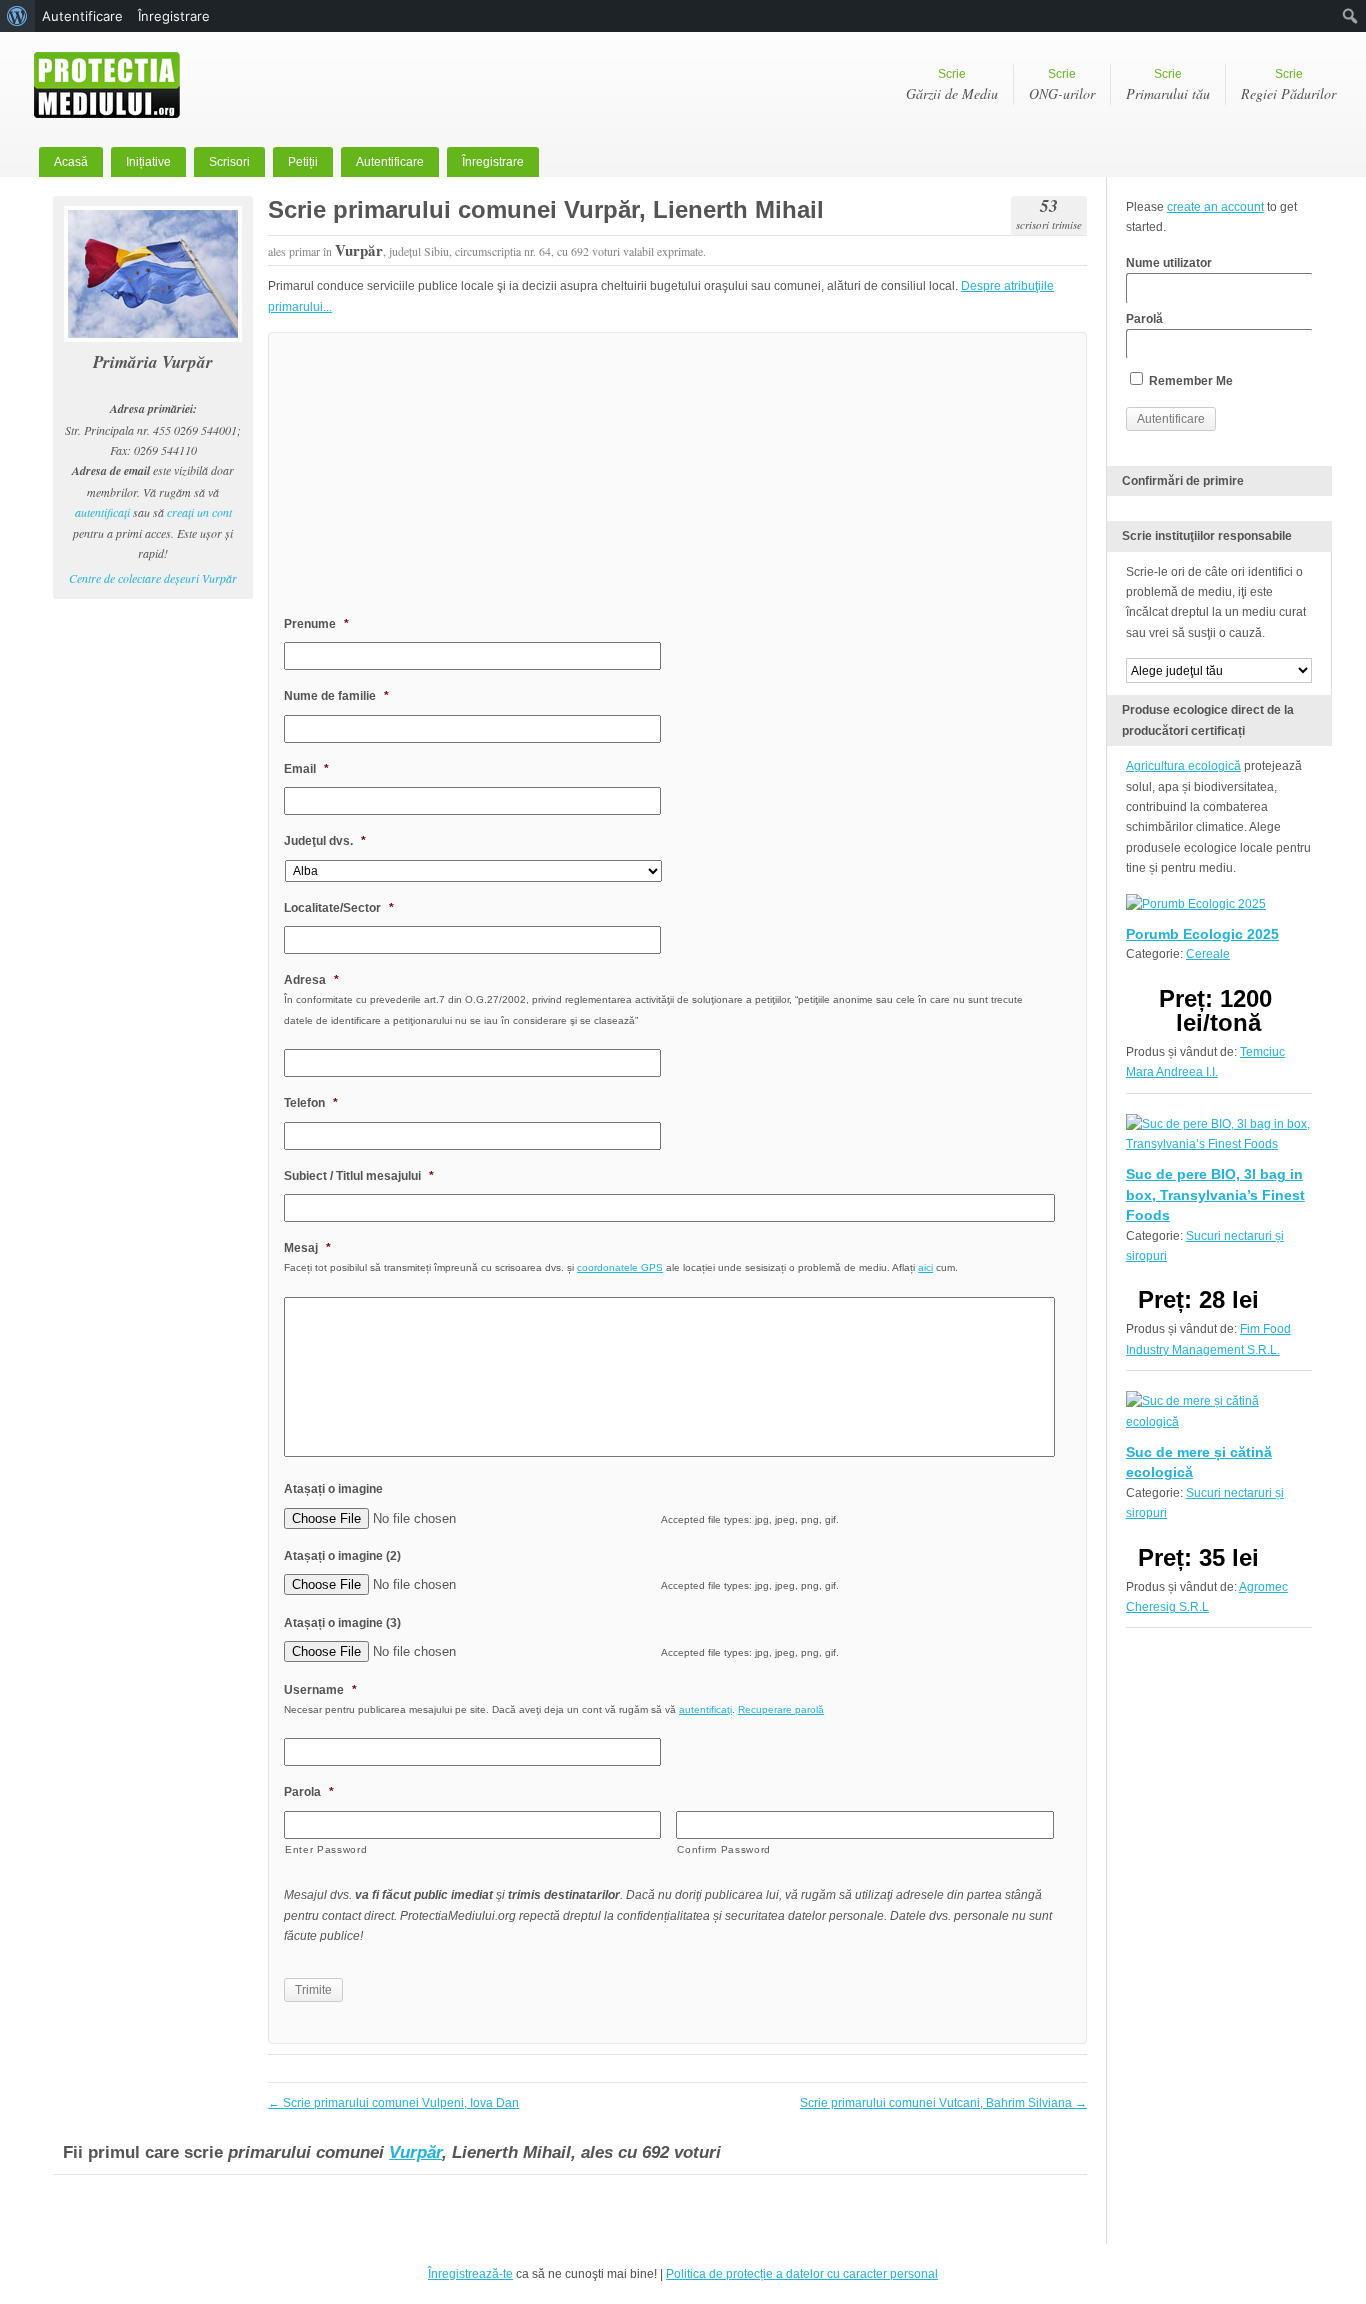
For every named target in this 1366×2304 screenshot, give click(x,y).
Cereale (1208, 954)
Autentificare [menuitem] (82, 16)
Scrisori (229, 162)
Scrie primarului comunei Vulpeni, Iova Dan (393, 2103)
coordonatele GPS (620, 1267)
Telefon (311, 1103)
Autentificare (390, 162)
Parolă (1144, 319)
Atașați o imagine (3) (342, 1623)
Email (306, 769)
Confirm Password (724, 1849)
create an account (1215, 207)
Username (320, 1690)
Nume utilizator (1169, 263)
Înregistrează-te (470, 2274)
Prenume (316, 624)
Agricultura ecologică (1183, 766)
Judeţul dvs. (325, 841)
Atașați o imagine (333, 1489)
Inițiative (148, 162)
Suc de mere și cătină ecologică (1199, 1462)
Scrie (952, 85)
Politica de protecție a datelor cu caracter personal (802, 2274)
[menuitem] (17, 16)
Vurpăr (415, 2152)
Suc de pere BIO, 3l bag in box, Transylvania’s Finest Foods (1215, 1194)
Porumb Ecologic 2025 (1202, 934)
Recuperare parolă (781, 1709)
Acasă (71, 162)
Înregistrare (493, 162)
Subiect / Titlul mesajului (359, 1176)
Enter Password (326, 1849)
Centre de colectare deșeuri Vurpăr (153, 578)
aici (925, 1267)
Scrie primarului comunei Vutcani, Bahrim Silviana (943, 2103)
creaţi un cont (199, 512)
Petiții (303, 162)
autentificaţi (102, 512)
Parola (309, 1792)
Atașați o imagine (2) (342, 1556)
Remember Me (1189, 381)
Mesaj (307, 1248)
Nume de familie (336, 696)
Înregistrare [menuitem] (174, 16)
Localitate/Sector (339, 908)
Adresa (311, 980)
